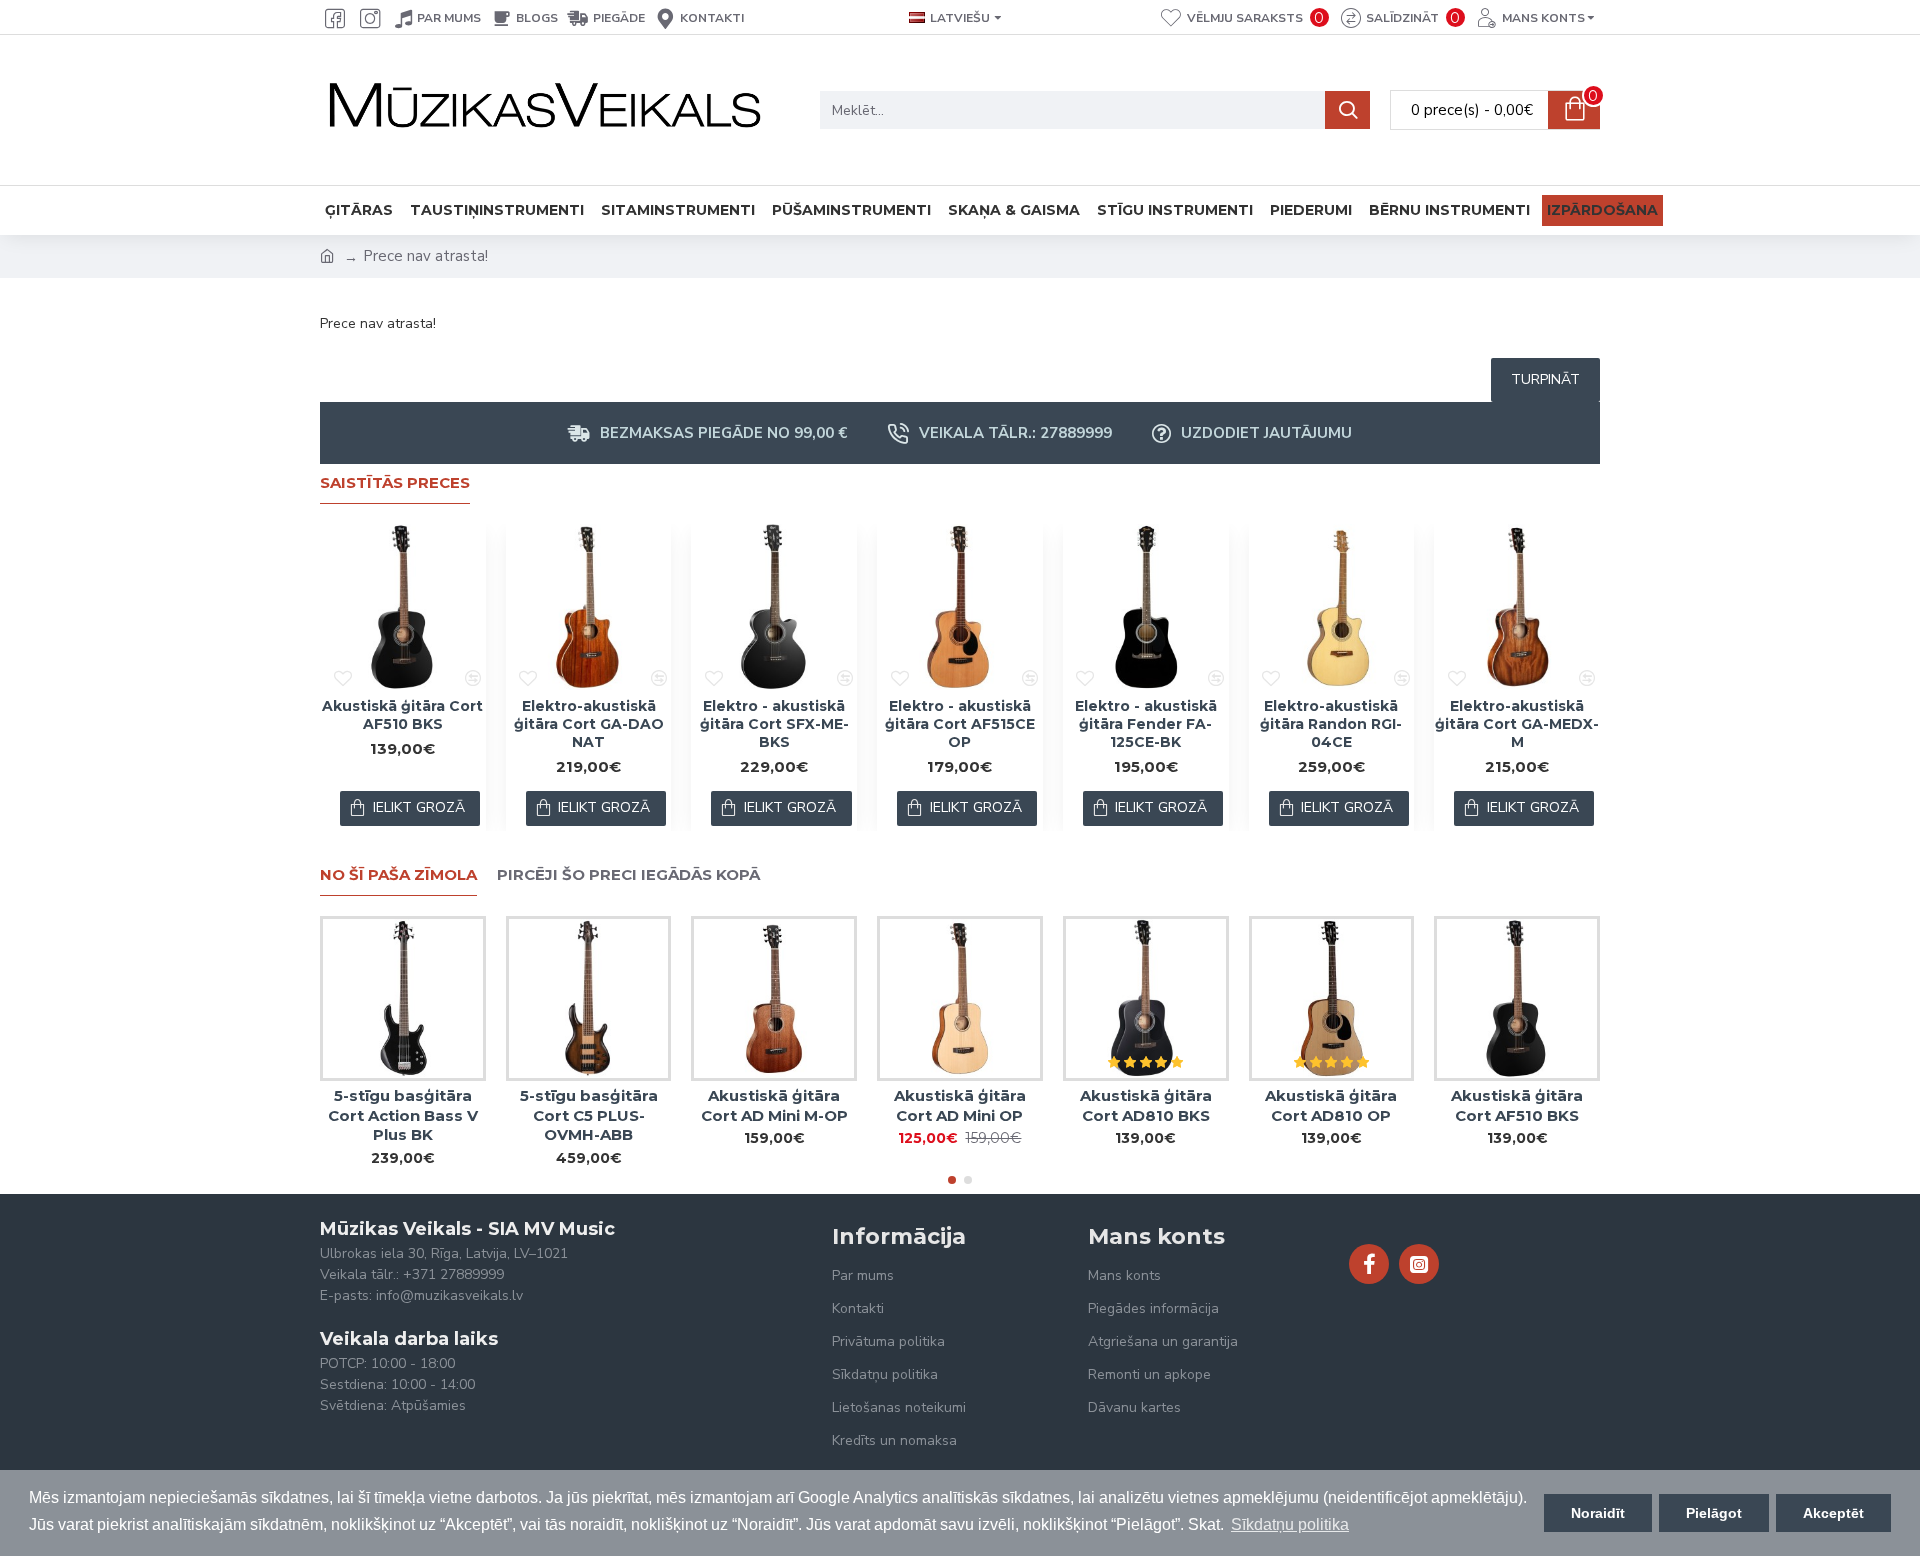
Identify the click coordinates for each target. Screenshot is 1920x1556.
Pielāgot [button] (1714, 1513)
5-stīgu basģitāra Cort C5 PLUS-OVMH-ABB (589, 1115)
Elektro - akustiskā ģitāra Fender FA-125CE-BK (1146, 724)
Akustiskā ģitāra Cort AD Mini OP (960, 1105)
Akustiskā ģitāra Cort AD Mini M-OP (774, 1105)
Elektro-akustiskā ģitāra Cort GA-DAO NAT (589, 724)
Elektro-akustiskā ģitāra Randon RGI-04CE (1331, 724)
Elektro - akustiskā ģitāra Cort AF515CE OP (960, 724)
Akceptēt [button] (1833, 1513)
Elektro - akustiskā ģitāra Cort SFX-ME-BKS (774, 724)
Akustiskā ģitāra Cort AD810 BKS (1146, 1105)
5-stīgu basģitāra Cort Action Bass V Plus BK (403, 1115)
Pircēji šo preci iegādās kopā (628, 875)
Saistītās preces (395, 483)
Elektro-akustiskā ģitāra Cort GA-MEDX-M (1517, 724)
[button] (952, 1180)
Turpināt (1545, 379)
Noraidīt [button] (1598, 1513)
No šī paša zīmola (398, 875)
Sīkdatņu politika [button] (1290, 1524)
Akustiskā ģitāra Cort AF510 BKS (402, 715)
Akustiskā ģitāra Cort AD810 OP (1331, 1105)
